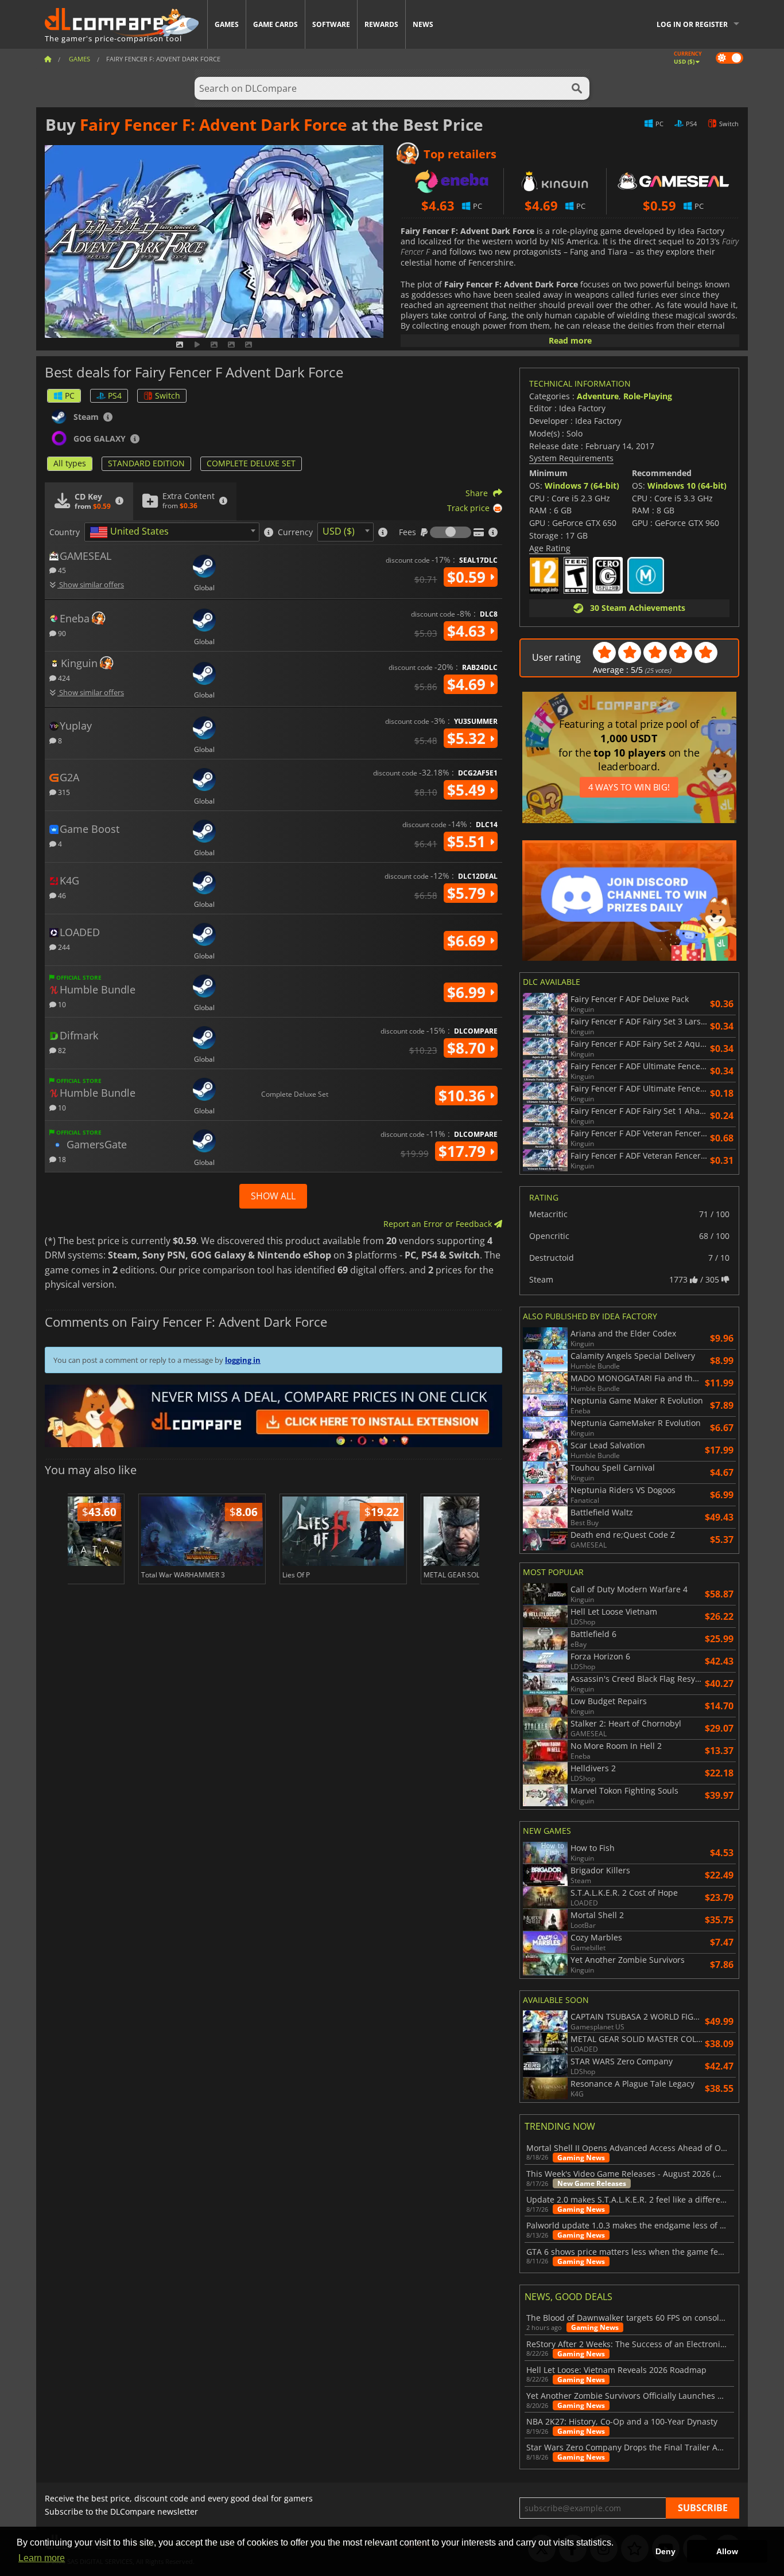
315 (63, 792)
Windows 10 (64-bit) (687, 486)
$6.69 (468, 941)
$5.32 (468, 738)
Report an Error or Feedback (439, 1224)
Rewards (381, 24)
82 (61, 1050)
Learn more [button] (42, 2558)
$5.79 (468, 893)
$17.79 (464, 1151)
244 (63, 947)
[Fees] (451, 532)
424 (63, 678)
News (423, 24)
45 (61, 570)
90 (61, 633)
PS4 (115, 395)
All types (70, 463)
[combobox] (172, 532)
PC (70, 395)
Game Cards (275, 24)
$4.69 (468, 684)
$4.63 (468, 631)
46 (61, 895)
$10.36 (464, 1096)
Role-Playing (648, 396)
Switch (168, 395)
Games (227, 24)
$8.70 (468, 1048)
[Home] (48, 59)
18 (61, 1159)
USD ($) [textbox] (339, 531)
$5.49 (468, 790)
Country (65, 532)
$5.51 (468, 841)
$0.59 (468, 577)
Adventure (598, 396)
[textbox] (131, 532)
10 (61, 1004)
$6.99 (468, 992)
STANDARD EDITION (146, 463)
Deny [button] (665, 2551)
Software (331, 24)
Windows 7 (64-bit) (582, 486)
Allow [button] (727, 2551)
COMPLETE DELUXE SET (251, 463)
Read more (570, 340)
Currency (295, 532)
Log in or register (692, 24)
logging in (243, 1360)
